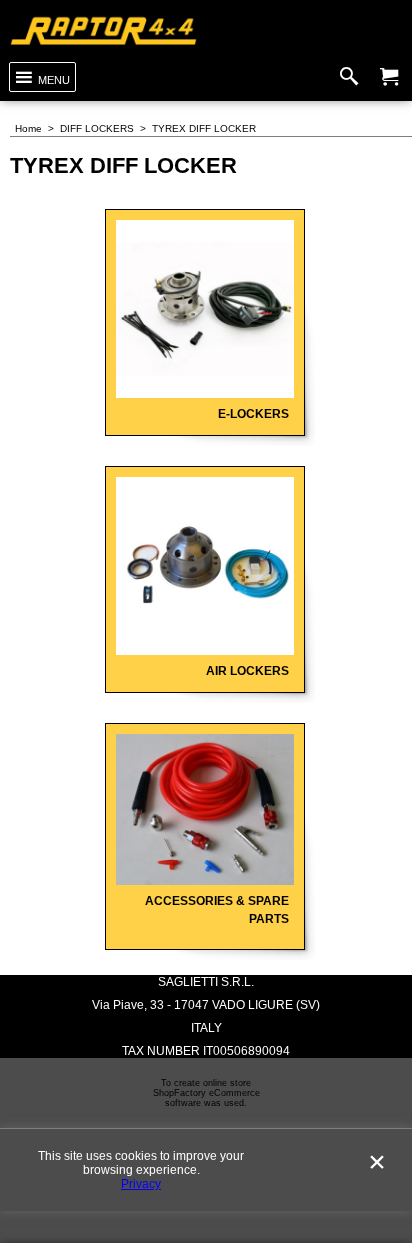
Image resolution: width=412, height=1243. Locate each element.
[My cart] (389, 77)
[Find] (353, 77)
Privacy (141, 1184)
